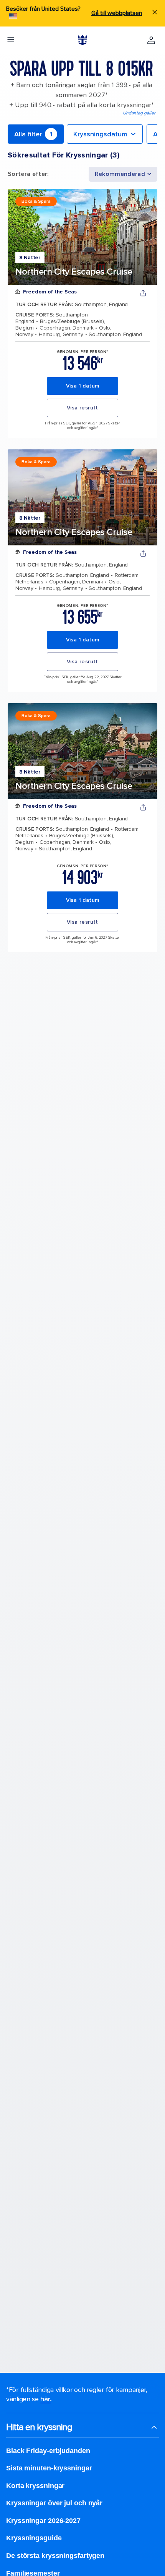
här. (45, 2399)
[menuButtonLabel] (11, 40)
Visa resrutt (82, 408)
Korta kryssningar (35, 2486)
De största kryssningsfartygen (55, 2556)
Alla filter (33, 134)
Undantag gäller (139, 113)
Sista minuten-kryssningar (49, 2468)
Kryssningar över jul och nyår (54, 2503)
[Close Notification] (155, 13)
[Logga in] (151, 40)
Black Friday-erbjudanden (48, 2451)
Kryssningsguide (34, 2538)
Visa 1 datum (83, 386)
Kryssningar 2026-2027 (43, 2521)
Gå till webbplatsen (117, 13)
